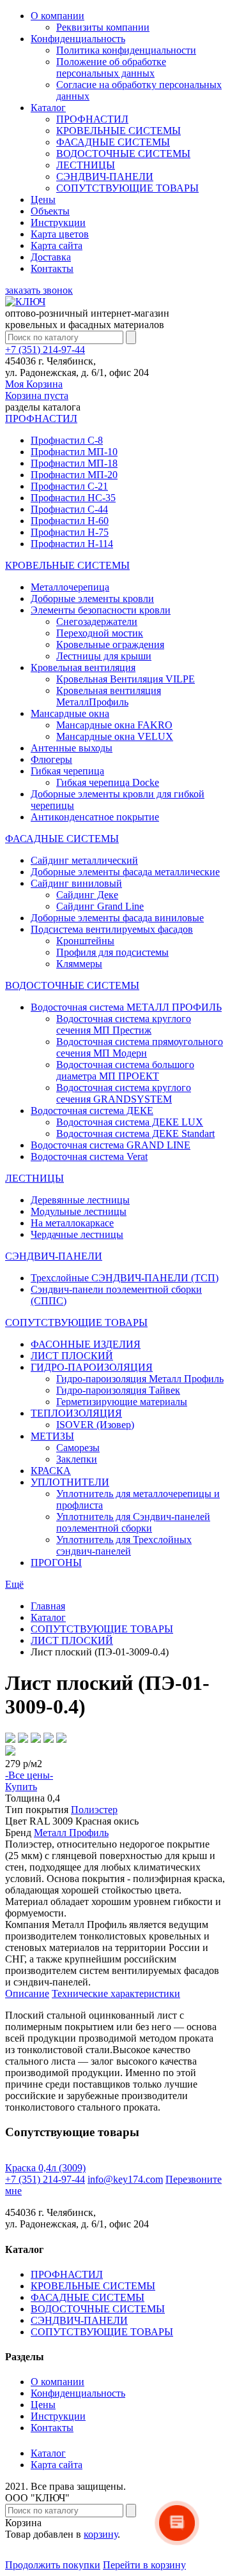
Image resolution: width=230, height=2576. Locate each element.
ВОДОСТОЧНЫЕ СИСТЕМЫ (123, 154)
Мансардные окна (70, 713)
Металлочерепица (70, 587)
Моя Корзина (37, 390)
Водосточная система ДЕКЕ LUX (130, 1122)
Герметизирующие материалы (122, 1402)
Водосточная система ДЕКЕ (92, 1111)
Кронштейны (85, 941)
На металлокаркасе (72, 1223)
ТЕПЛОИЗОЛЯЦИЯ (76, 1413)
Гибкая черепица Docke (108, 782)
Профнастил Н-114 (72, 544)
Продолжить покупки (53, 2565)
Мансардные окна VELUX (115, 736)
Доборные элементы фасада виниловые (117, 918)
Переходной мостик (100, 633)
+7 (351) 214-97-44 (45, 350)
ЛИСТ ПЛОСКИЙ (72, 1356)
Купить (21, 1787)
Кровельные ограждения (110, 644)
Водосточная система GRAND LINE (111, 1145)
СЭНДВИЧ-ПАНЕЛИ (105, 177)
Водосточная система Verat (89, 1156)
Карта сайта (57, 245)
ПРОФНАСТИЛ (92, 119)
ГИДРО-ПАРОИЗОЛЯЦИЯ (92, 1367)
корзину (101, 2534)
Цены (43, 200)
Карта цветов (60, 234)
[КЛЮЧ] (25, 302)
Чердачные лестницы (77, 1234)
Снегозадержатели (97, 621)
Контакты (52, 268)
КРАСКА (51, 1471)
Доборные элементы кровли (92, 599)
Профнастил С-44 (69, 509)
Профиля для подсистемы (112, 952)
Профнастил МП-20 (74, 475)
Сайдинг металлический (84, 860)
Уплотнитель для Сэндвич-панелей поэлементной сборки (133, 1522)
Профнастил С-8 (67, 440)
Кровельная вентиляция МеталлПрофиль (109, 696)
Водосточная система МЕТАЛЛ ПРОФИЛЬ (126, 1007)
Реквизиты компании (103, 27)
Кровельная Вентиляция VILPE (126, 679)
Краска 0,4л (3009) (45, 2168)
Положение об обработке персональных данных (111, 67)
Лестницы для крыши (104, 656)
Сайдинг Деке (87, 895)
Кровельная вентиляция (83, 667)
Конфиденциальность (78, 39)
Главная (48, 1606)
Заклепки (77, 1459)
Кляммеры (79, 964)
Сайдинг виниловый (76, 883)
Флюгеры (51, 759)
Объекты (50, 211)
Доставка (51, 257)
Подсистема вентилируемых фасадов (112, 929)
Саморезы (78, 1448)
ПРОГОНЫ (56, 1563)
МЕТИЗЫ (52, 1436)
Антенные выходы (72, 748)
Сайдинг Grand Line (100, 906)
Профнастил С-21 (69, 486)
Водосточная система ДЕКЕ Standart (135, 1134)
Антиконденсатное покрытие (95, 817)
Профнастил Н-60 (70, 521)
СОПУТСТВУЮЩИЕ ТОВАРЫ (127, 188)
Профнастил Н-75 (70, 532)
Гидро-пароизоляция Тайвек (118, 1390)
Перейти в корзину (144, 2565)
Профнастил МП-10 (74, 452)
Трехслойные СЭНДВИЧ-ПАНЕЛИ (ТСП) (125, 1278)
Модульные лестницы (79, 1211)
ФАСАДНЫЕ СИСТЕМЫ (113, 142)
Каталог (48, 108)
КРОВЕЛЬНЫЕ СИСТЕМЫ (119, 131)
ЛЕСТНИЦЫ (86, 165)
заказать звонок (39, 290)
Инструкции (58, 222)
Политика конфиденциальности (126, 50)
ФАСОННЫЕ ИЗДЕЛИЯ (86, 1344)
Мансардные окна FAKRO (114, 725)
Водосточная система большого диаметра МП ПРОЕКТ (125, 1070)
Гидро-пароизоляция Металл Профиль (140, 1379)
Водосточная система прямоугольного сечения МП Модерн (140, 1047)
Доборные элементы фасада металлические (125, 872)
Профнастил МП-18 (74, 463)
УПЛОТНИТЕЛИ (70, 1482)
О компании (57, 16)
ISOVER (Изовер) (95, 1425)
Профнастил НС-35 (73, 498)
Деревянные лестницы (80, 1200)
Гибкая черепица (67, 771)
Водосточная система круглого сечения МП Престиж (124, 1024)
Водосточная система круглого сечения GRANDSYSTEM (124, 1093)
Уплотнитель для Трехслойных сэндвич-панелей (124, 1545)
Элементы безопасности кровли (101, 610)
